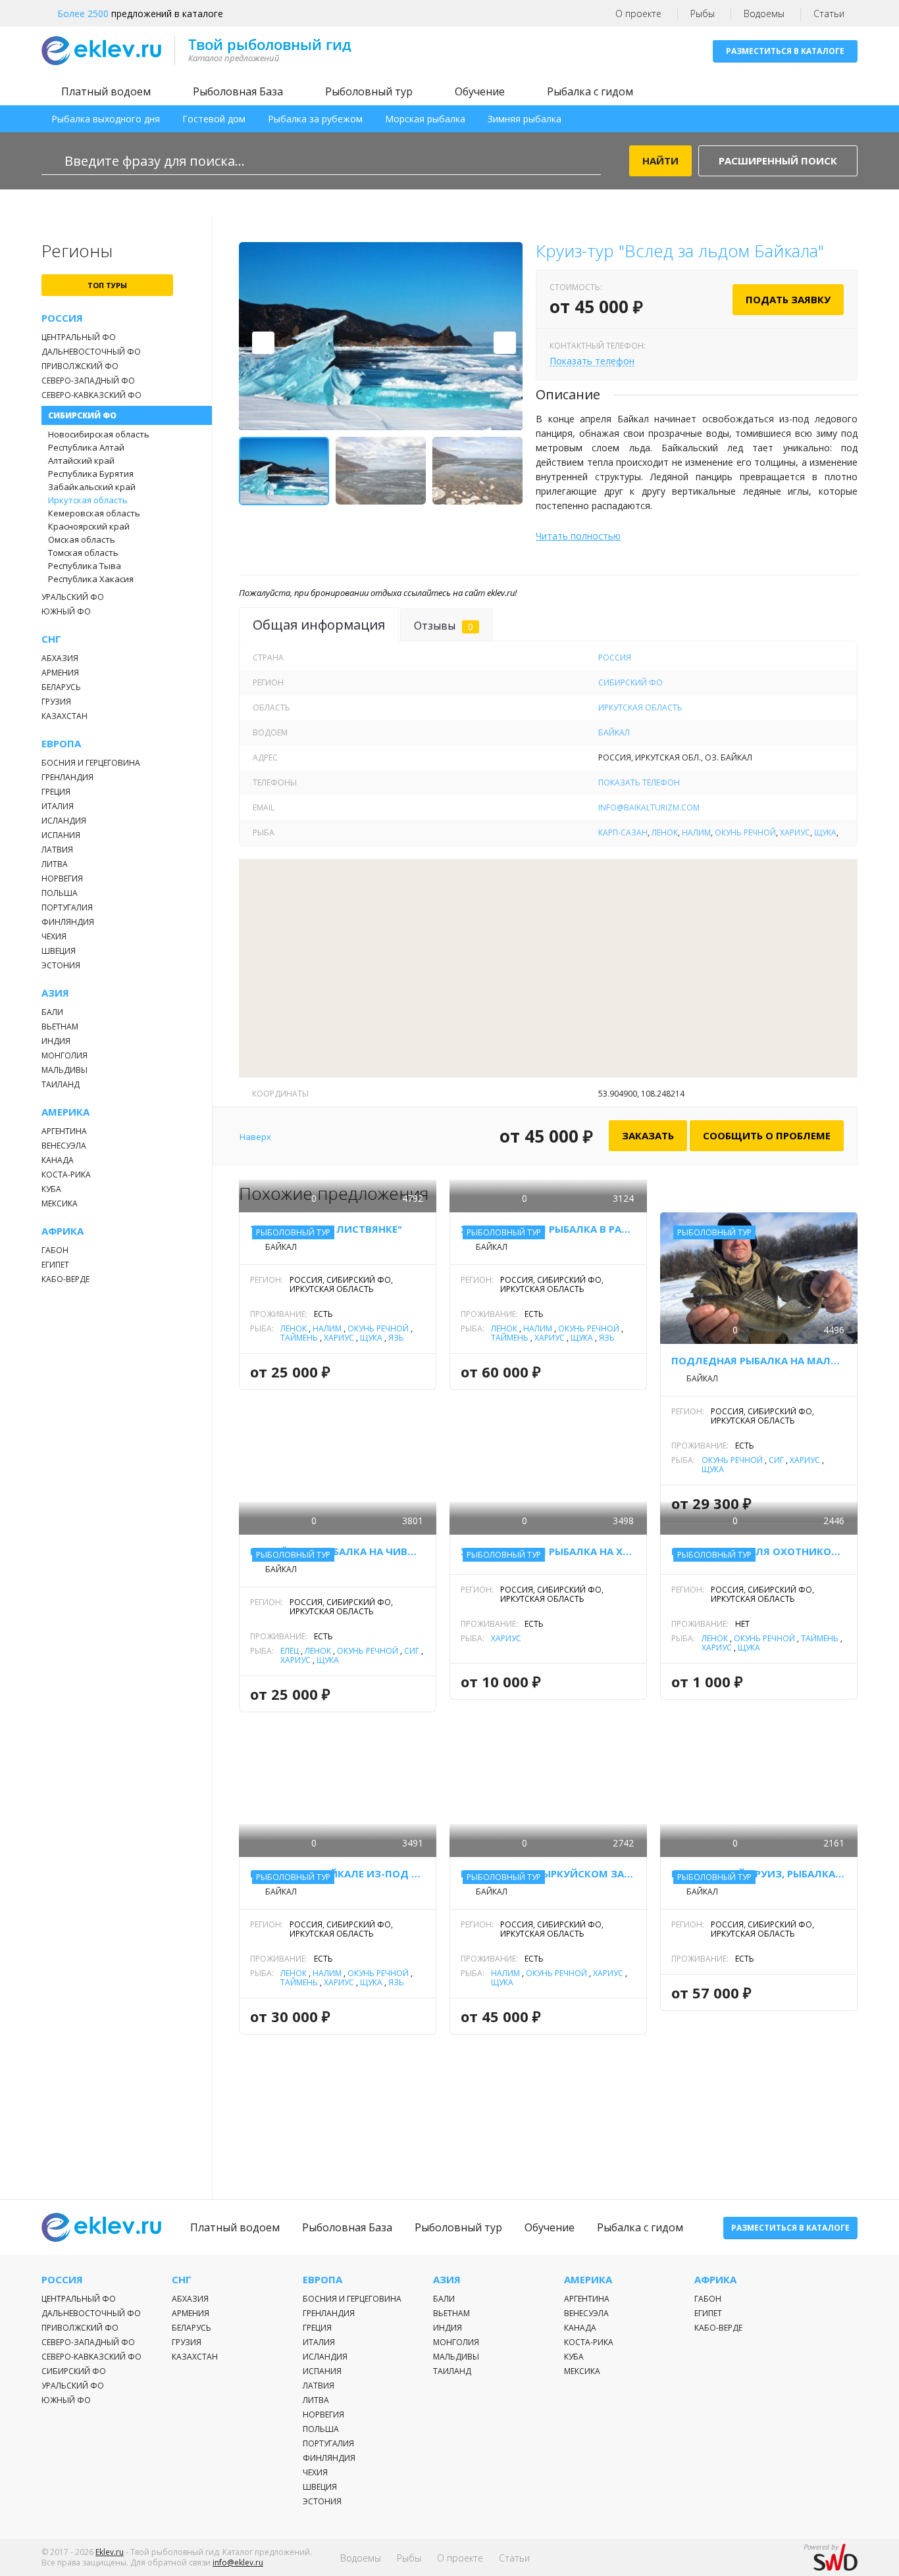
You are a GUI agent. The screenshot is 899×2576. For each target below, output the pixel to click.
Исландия (64, 821)
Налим (696, 832)
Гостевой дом (214, 119)
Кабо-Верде (65, 1279)
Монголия (64, 1055)
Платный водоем (106, 91)
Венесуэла (64, 1146)
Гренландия (67, 777)
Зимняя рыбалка (525, 119)
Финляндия (68, 922)
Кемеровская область (94, 513)
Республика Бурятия (91, 474)
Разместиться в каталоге (785, 51)
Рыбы (703, 13)
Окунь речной (745, 832)
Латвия (57, 850)
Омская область (82, 539)
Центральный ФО (79, 337)
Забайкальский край (92, 487)
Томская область (83, 553)
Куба (51, 1189)
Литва (55, 864)
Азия (55, 993)
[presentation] (263, 343)
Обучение (480, 91)
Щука (825, 832)
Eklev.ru (110, 2552)
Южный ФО (66, 611)
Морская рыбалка (425, 119)
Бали (52, 1012)
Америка (65, 1112)
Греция (56, 792)
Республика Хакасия (91, 579)
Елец (290, 1651)
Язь (396, 1338)
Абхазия (60, 658)
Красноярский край (89, 526)
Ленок (665, 832)
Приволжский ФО (80, 366)
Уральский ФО (73, 597)
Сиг (776, 1460)
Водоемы (764, 13)
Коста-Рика (66, 1175)
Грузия (56, 702)
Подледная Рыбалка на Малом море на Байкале (759, 1360)
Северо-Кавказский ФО (91, 395)
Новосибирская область (99, 434)
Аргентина (64, 1131)
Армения (60, 673)
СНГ (51, 639)
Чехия (54, 936)
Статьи (829, 13)
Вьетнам (60, 1027)
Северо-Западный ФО (88, 381)
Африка (63, 1231)
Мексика (60, 1203)
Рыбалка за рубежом (315, 119)
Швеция (59, 951)
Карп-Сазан (623, 832)
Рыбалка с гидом (590, 91)
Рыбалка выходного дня (106, 119)
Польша (60, 893)
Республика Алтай (86, 447)
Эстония (61, 965)
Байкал (614, 732)
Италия (58, 806)
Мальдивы (64, 1070)
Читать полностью (578, 536)
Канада (58, 1160)
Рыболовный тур (369, 91)
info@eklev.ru (238, 2563)
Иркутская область (88, 500)
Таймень (299, 1338)
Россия (62, 318)
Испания (61, 835)
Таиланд (61, 1084)
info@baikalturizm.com (649, 807)
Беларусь (61, 687)
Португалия (67, 907)
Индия (56, 1041)
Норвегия (62, 879)
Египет (55, 1265)
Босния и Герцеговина (91, 763)
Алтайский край (81, 460)
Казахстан (64, 716)
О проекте (638, 13)
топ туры (107, 285)
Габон (55, 1250)
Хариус (795, 832)
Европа (61, 744)
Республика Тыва (85, 566)
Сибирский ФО (82, 415)
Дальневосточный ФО (91, 352)
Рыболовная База (238, 91)
